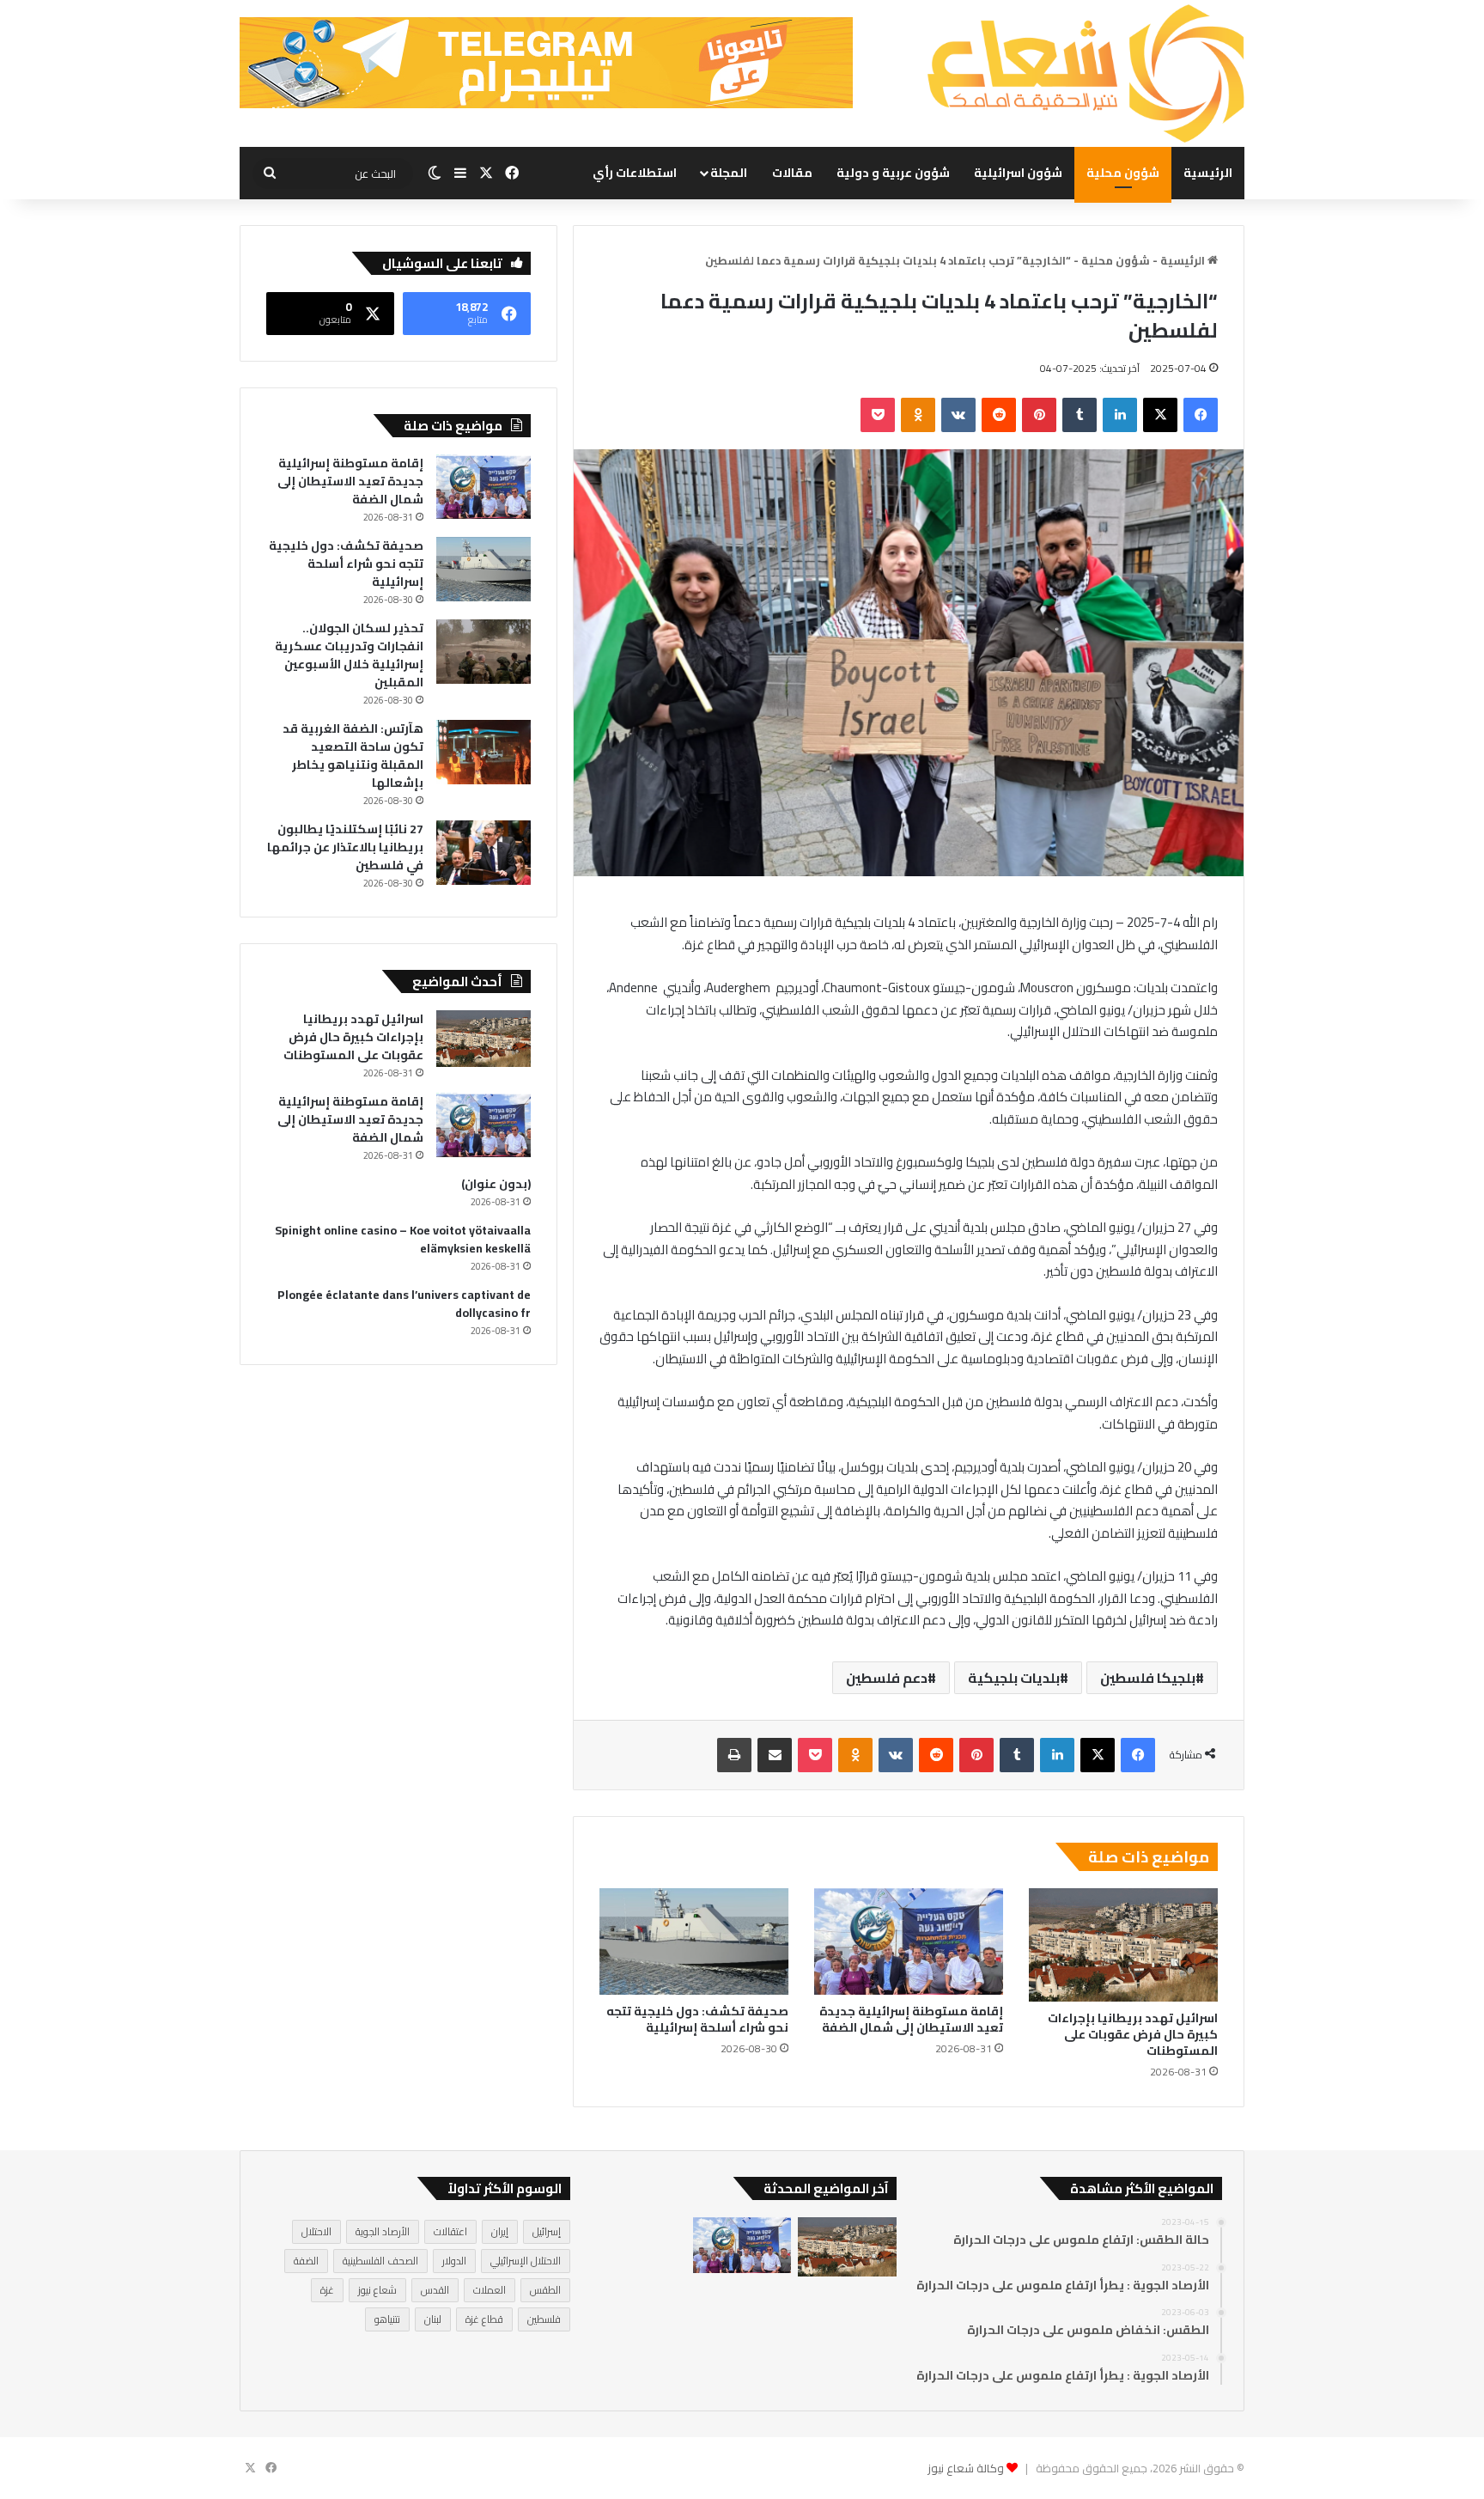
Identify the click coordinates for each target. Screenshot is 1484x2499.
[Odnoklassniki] (918, 415)
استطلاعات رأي (635, 173)
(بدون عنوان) (496, 1184)
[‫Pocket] (878, 415)
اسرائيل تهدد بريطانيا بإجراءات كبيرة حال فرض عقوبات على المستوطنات (1133, 2034)
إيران (500, 2231)
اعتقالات (450, 2231)
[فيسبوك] (1201, 415)
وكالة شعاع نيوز (966, 2468)
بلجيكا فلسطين (1148, 1678)
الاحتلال (316, 2231)
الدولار (454, 2261)
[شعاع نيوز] (1086, 73)
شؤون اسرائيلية (1018, 173)
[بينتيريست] (1039, 415)
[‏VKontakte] (958, 415)
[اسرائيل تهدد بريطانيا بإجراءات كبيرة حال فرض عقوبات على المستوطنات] (1123, 1945)
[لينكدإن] (1120, 415)
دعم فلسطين (887, 1678)
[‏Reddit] (999, 415)
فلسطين (544, 2319)
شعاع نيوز (377, 2290)
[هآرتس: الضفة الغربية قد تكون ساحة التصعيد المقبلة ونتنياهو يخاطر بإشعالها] (484, 752)
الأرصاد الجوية (383, 2231)
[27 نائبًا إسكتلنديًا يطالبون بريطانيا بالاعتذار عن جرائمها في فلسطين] (484, 853)
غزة (327, 2290)
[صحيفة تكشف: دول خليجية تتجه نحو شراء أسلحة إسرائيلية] (694, 1941)
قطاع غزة (484, 2319)
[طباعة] (734, 1755)
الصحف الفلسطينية (380, 2261)
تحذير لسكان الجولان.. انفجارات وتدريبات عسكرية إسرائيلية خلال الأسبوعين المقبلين (349, 655)
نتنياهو (387, 2319)
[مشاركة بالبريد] (775, 1755)
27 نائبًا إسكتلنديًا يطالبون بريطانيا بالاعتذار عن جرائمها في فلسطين (345, 847)
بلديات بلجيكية (1014, 1678)
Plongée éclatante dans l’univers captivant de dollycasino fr (404, 1304)
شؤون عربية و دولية (893, 173)
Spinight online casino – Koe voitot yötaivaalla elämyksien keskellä (403, 1239)
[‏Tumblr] (1080, 415)
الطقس (545, 2290)
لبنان (433, 2319)
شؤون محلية (1123, 173)
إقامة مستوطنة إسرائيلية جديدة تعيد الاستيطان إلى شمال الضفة (911, 2019)
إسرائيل (547, 2231)
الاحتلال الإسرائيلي (526, 2261)
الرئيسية (1208, 173)
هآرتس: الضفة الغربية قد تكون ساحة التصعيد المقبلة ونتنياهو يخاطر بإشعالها (353, 756)
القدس (435, 2290)
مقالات (792, 173)
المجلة (729, 173)
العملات (490, 2290)
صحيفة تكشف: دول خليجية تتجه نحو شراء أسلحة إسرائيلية (697, 2019)
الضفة (306, 2261)
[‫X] (1160, 415)
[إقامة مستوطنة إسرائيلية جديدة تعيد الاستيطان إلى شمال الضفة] (909, 1941)
